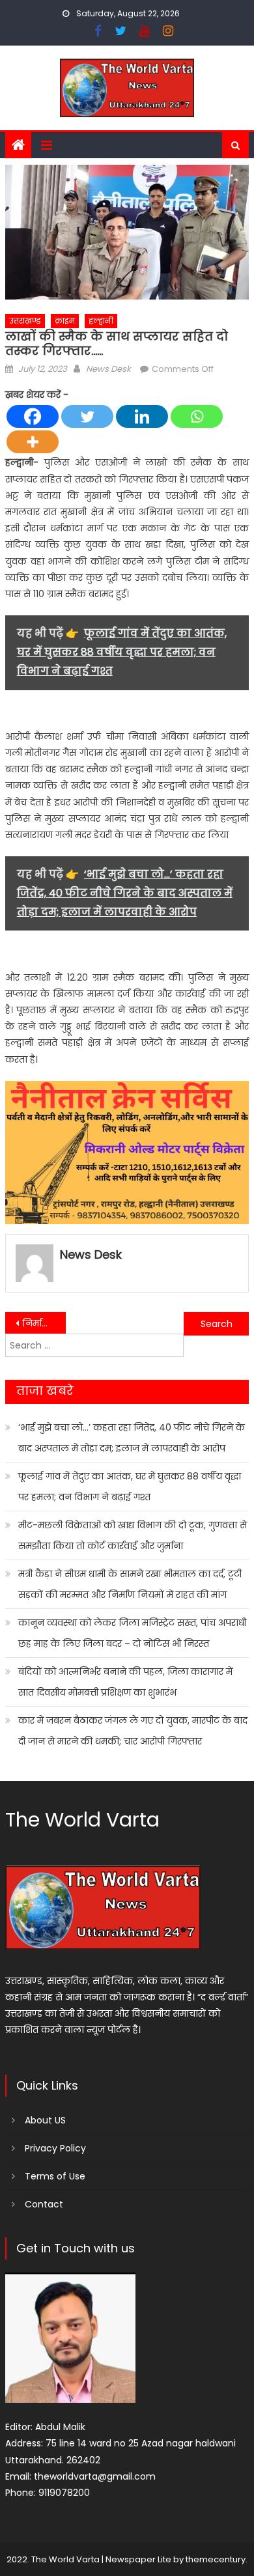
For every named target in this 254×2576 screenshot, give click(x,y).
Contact (44, 2204)
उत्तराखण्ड (25, 321)
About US (45, 2120)
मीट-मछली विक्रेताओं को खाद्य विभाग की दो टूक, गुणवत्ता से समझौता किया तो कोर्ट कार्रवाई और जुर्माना (133, 1535)
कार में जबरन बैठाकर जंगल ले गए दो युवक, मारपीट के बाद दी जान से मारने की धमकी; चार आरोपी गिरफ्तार (133, 1731)
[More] (33, 442)
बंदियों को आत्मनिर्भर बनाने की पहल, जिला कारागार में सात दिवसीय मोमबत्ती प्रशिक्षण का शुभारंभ (125, 1682)
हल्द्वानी (101, 321)
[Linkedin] (142, 416)
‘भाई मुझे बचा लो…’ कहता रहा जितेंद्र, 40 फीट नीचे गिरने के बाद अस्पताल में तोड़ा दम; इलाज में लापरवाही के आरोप (132, 1438)
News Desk (108, 369)
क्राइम (65, 321)
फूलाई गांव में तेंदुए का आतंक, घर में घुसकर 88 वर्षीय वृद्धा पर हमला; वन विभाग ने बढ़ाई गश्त (130, 1487)
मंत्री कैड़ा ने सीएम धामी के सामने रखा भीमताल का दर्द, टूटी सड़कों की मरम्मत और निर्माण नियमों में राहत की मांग (130, 1584)
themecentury (216, 2559)
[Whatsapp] (197, 416)
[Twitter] (87, 416)
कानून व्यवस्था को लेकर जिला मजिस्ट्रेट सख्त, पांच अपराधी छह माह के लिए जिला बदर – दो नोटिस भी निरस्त (132, 1633)
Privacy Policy (55, 2148)
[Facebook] (33, 416)
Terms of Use (55, 2176)
